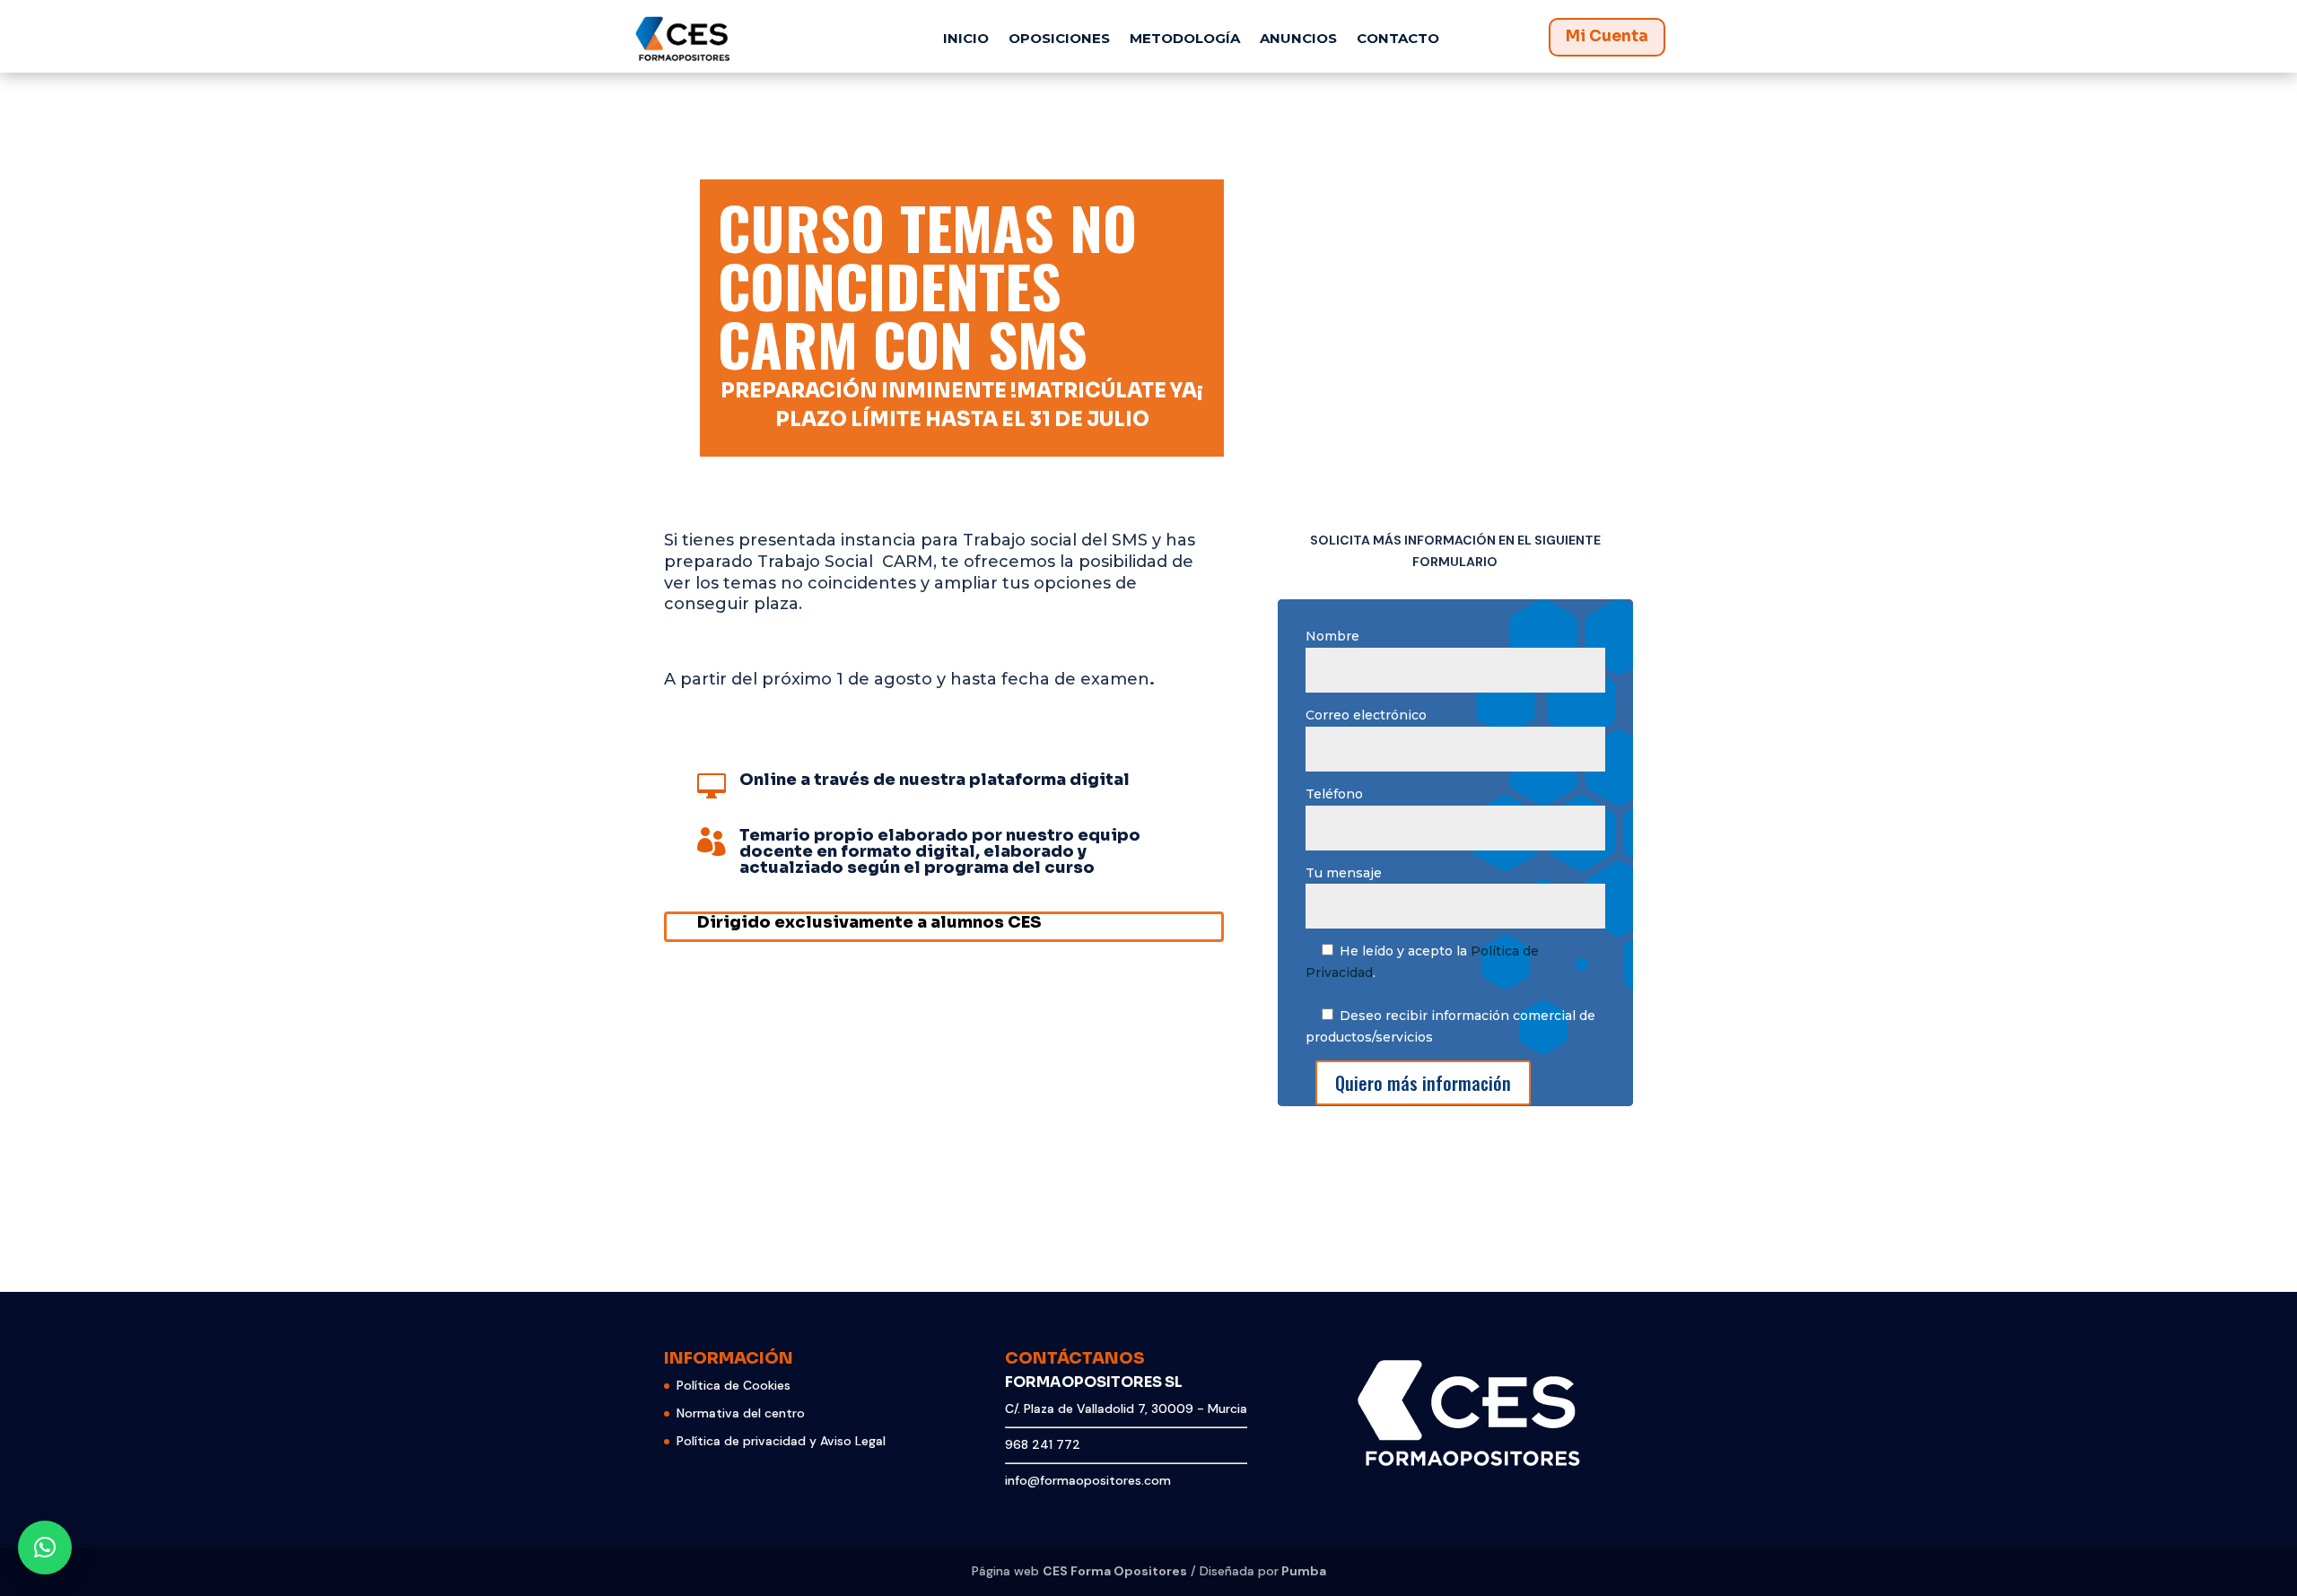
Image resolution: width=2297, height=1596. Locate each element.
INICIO (966, 38)
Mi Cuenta (1607, 36)
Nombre (1332, 636)
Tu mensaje (1344, 873)
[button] (45, 1548)
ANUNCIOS (1298, 38)
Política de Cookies (734, 1385)
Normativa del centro (741, 1413)
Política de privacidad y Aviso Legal (781, 1441)
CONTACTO (1398, 38)
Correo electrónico (1366, 715)
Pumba (1304, 1571)
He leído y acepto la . (1422, 962)
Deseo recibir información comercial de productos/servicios (1450, 1026)
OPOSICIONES (1059, 38)
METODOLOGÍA (1185, 38)
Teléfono (1334, 794)
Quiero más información (1423, 1083)
